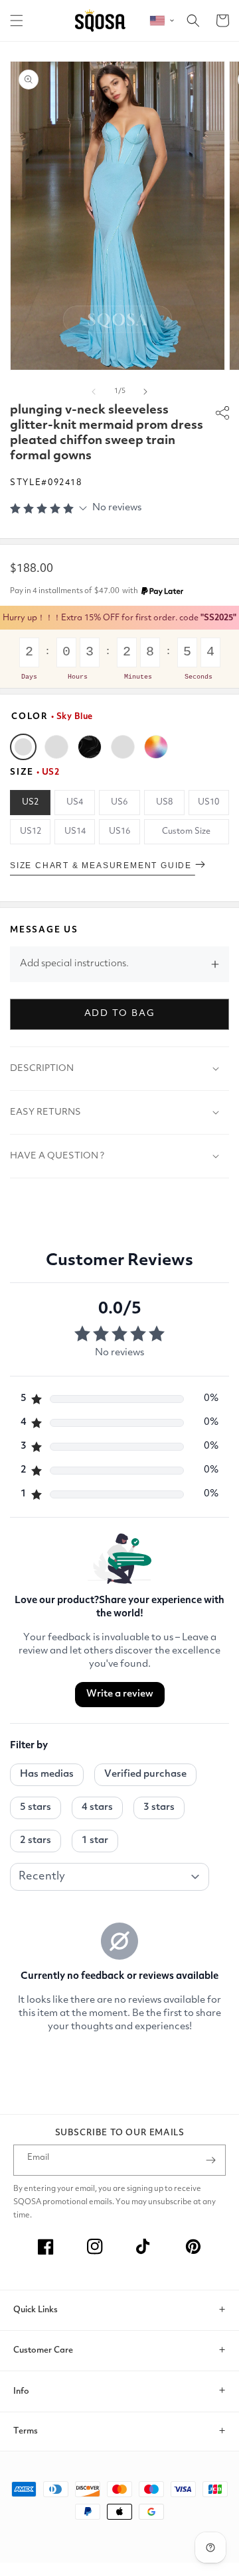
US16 (119, 831)
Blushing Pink (123, 747)
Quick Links (36, 2310)
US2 (30, 802)
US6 (119, 802)
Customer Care (43, 2350)
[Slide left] (94, 392)
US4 (75, 802)
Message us (44, 930)
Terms (26, 2431)
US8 (164, 802)
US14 (75, 831)
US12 (31, 831)
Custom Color (156, 747)
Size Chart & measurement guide (103, 866)
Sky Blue (23, 747)
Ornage (56, 747)
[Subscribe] (210, 2160)
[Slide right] (145, 392)
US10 (208, 802)
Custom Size (186, 831)
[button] (17, 21)
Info (21, 2391)
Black (90, 747)
